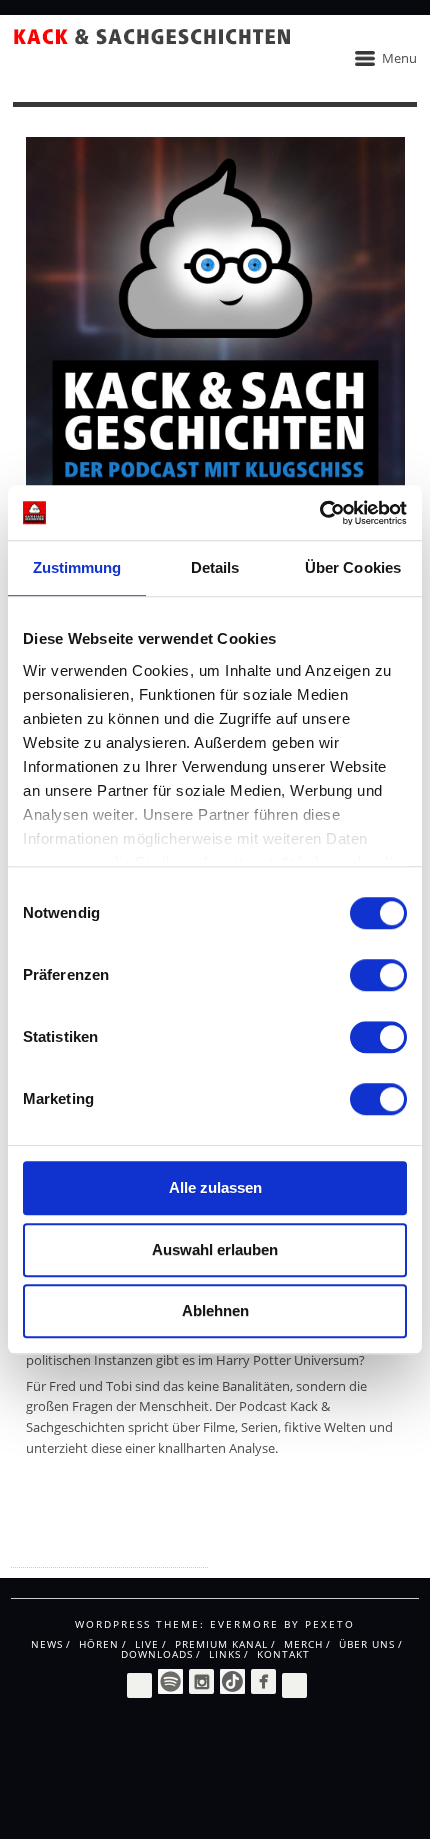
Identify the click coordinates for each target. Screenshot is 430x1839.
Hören (99, 1644)
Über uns (367, 1644)
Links (225, 1654)
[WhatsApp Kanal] (139, 1683)
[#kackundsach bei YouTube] (294, 1683)
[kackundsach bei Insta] (201, 1681)
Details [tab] (215, 567)
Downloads (157, 1654)
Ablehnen (215, 1310)
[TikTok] (232, 1681)
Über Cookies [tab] (353, 567)
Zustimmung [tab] (77, 567)
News (47, 1644)
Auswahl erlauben (215, 1249)
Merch (303, 1644)
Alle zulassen (215, 1187)
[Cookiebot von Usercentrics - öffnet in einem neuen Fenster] (319, 513)
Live (147, 1644)
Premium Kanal (221, 1644)
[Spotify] (170, 1681)
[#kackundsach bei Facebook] (263, 1681)
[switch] (378, 975)
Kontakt (283, 1654)
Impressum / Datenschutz (90, 1549)
